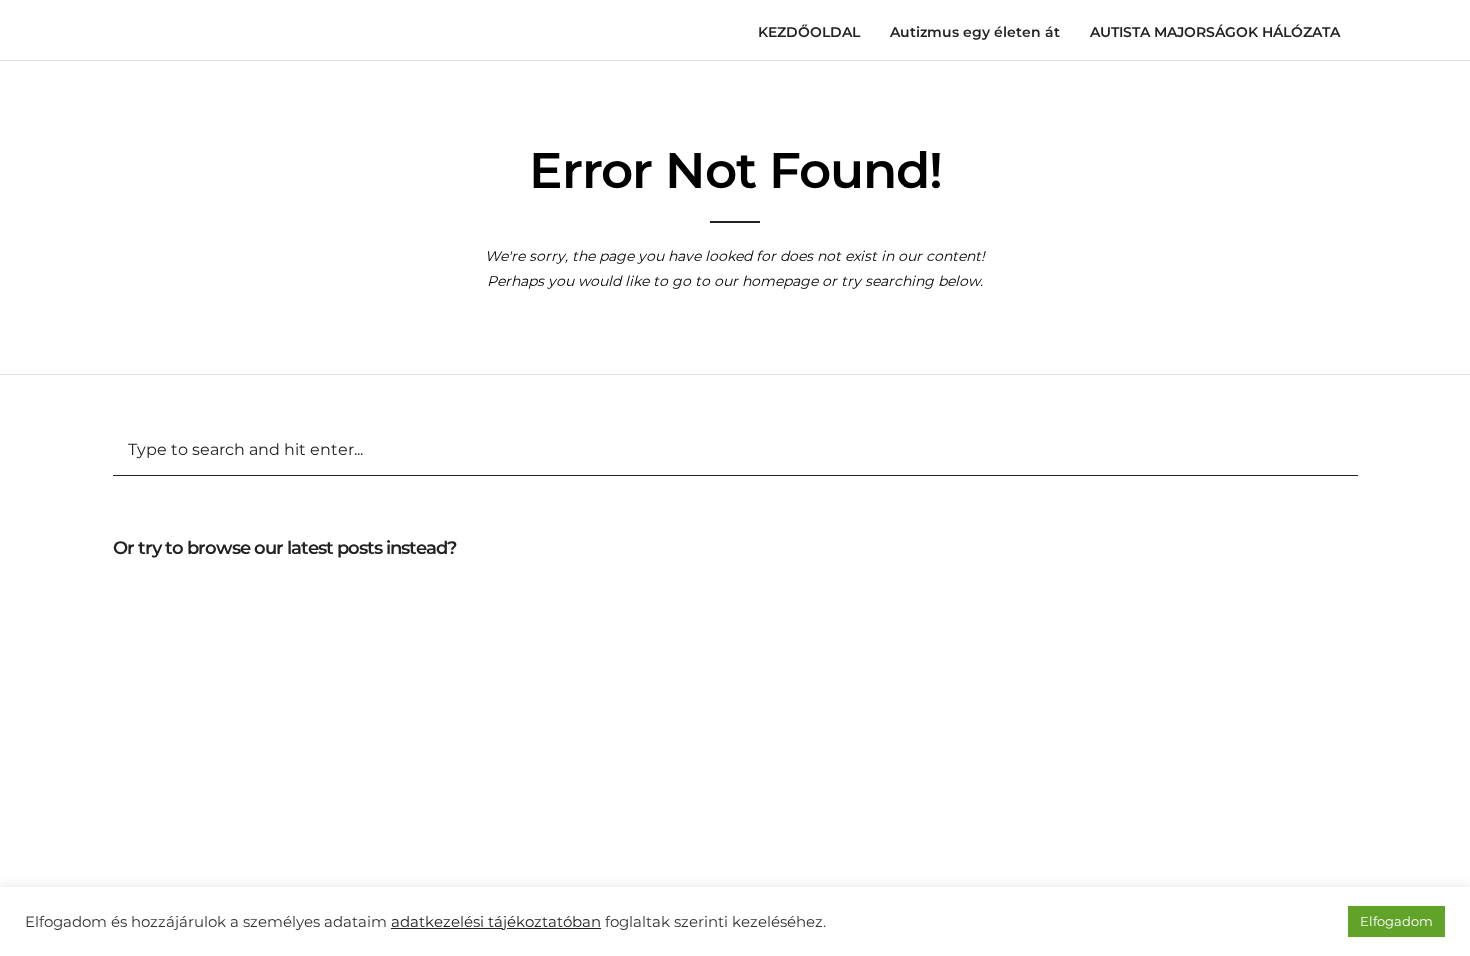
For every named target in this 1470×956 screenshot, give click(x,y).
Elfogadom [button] (1396, 921)
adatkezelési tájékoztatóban (496, 922)
